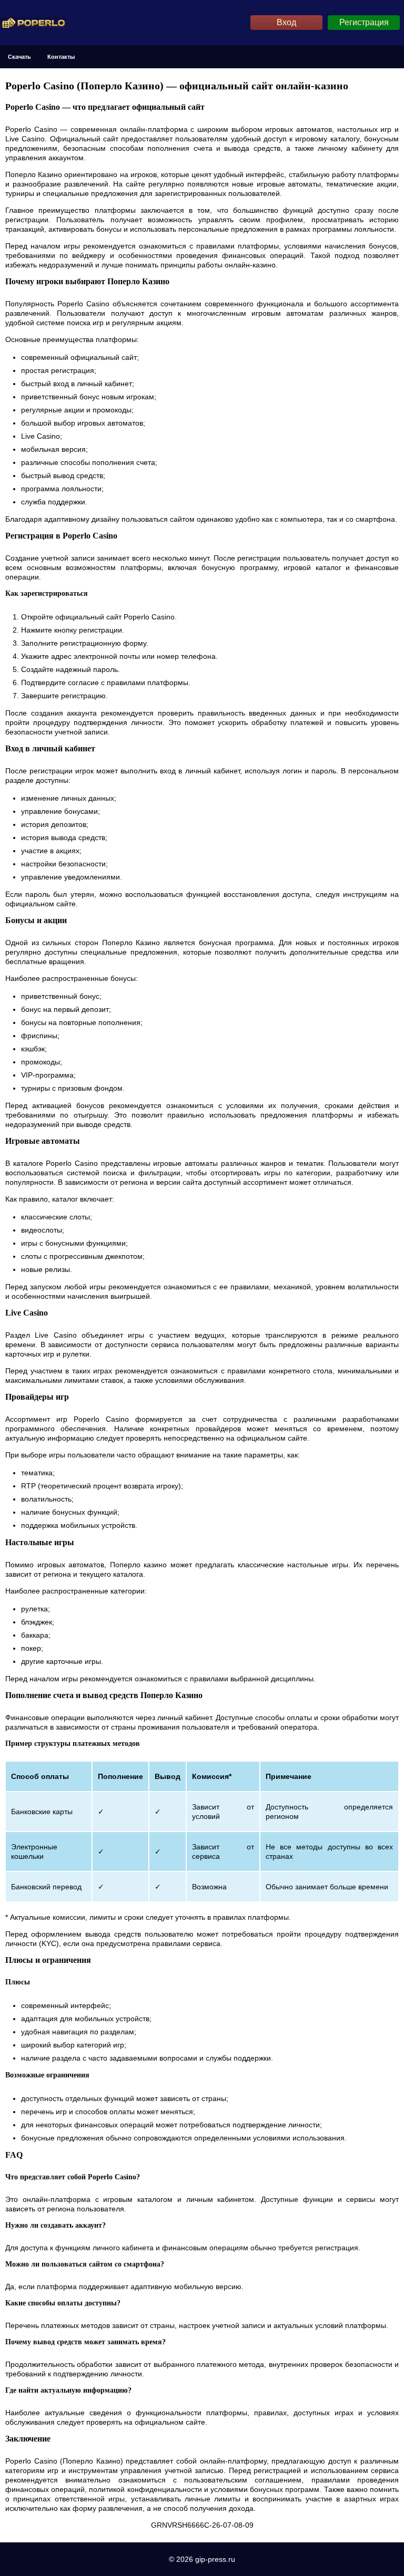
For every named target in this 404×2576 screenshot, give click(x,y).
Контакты (61, 57)
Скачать (19, 57)
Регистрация (364, 22)
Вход (286, 22)
